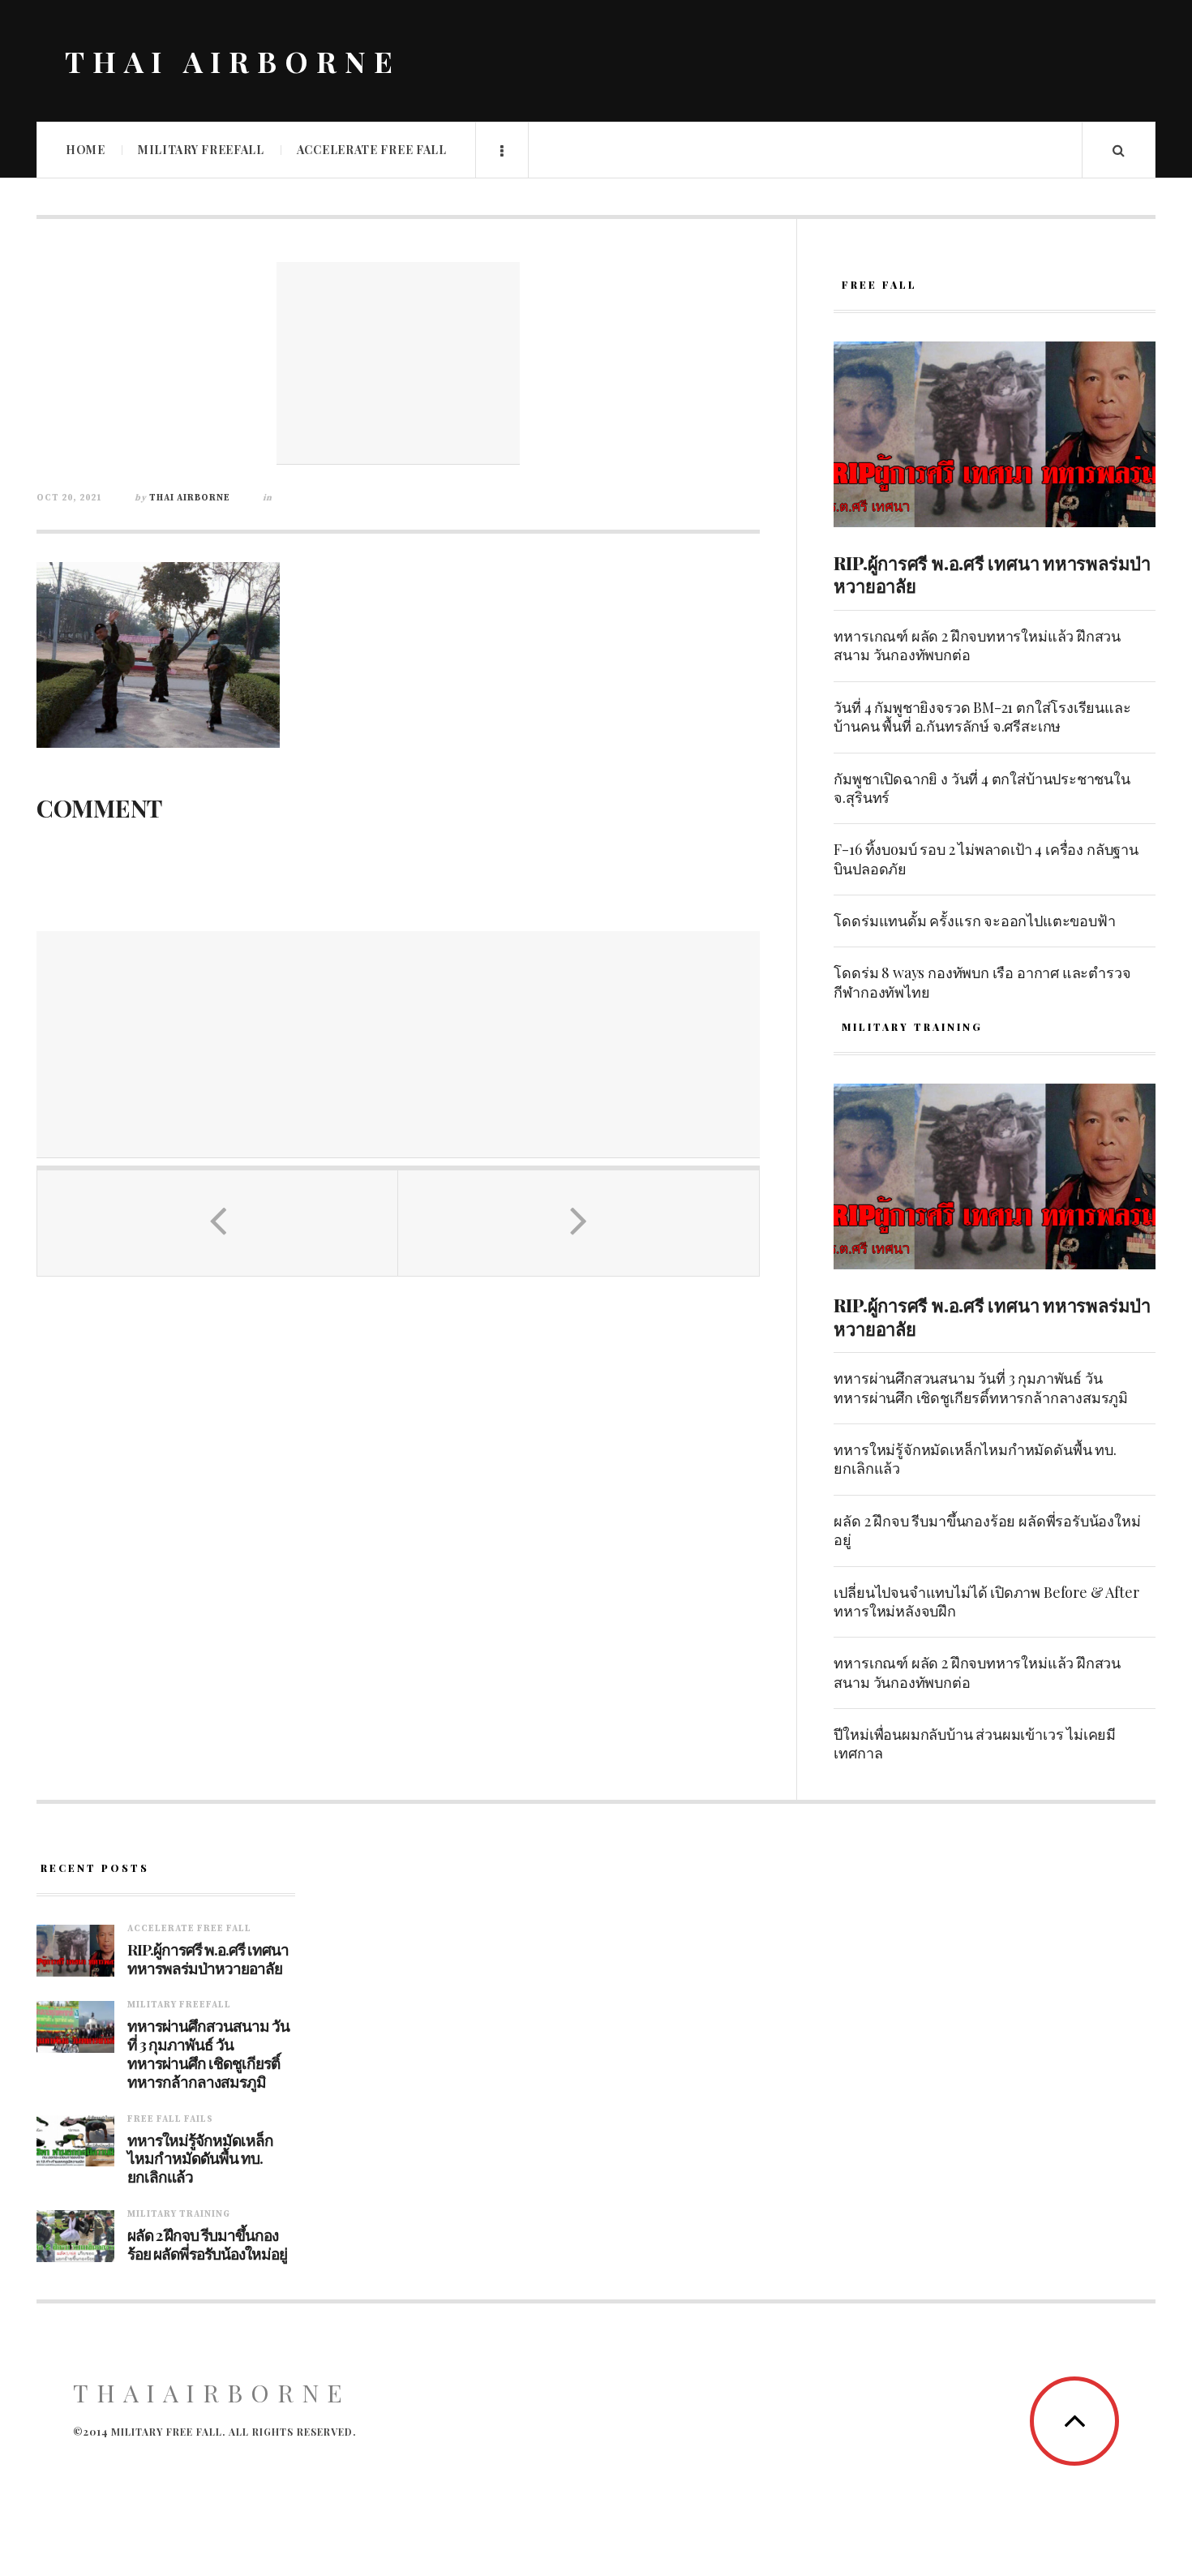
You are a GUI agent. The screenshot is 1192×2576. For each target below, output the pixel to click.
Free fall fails (170, 2119)
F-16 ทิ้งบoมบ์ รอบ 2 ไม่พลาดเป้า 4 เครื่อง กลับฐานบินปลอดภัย (986, 859)
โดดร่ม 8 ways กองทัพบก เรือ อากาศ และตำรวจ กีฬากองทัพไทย (982, 982)
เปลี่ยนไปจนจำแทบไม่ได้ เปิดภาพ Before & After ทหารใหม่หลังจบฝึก (986, 1601)
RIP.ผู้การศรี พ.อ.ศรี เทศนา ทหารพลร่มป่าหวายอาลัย (992, 575)
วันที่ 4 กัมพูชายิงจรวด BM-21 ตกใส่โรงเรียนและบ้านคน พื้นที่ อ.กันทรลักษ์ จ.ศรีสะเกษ (982, 717)
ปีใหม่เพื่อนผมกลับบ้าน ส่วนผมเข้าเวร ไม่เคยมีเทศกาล (975, 1743)
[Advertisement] (398, 363)
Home (86, 150)
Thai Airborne (190, 498)
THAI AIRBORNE (233, 61)
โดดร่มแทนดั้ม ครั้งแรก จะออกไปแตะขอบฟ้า (974, 921)
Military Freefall (201, 150)
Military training (179, 2214)
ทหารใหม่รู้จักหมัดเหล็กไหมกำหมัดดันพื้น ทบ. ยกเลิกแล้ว (975, 1459)
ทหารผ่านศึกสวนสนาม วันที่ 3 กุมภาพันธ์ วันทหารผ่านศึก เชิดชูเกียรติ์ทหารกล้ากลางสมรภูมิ (981, 1387)
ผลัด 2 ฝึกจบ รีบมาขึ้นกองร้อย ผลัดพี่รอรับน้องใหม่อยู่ (987, 1530)
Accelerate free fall (372, 150)
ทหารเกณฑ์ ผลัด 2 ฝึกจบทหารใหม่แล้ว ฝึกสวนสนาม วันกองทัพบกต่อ (977, 645)
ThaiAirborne (212, 2393)
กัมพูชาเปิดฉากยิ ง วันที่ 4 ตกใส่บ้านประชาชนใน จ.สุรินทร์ (982, 788)
